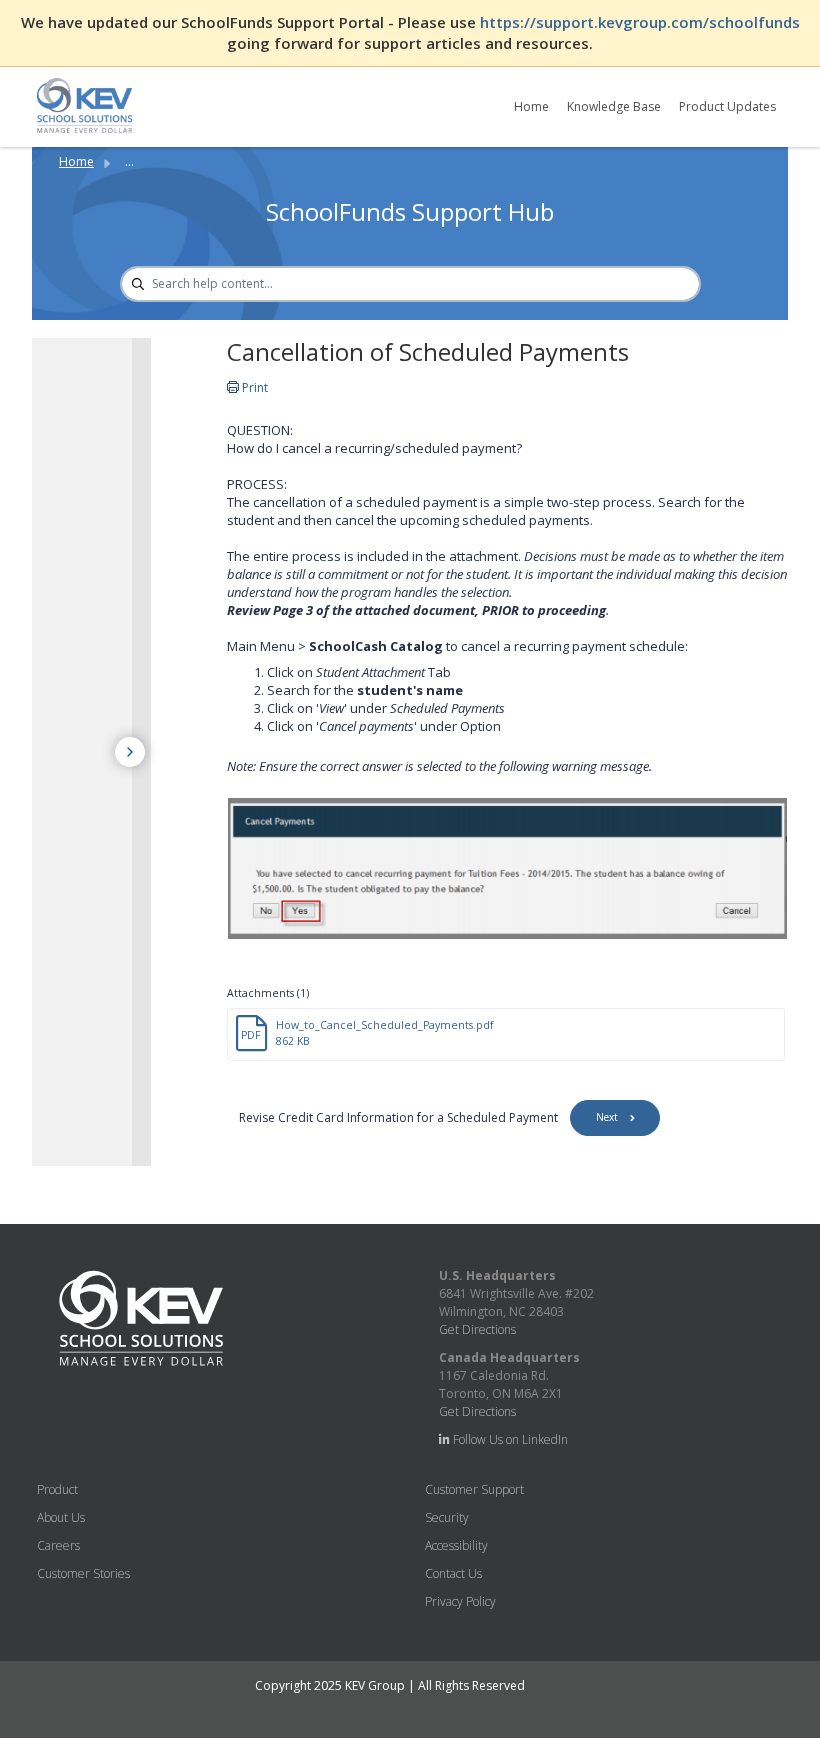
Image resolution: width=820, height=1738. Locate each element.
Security (447, 1517)
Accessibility (456, 1545)
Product (57, 1489)
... (129, 161)
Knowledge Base (614, 106)
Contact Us (453, 1573)
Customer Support (474, 1489)
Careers (58, 1545)
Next (607, 1117)
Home (531, 106)
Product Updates (727, 106)
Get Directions (477, 1329)
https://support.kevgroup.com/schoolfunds (640, 22)
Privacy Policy (460, 1601)
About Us (61, 1517)
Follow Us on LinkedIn (509, 1439)
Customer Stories (83, 1573)
